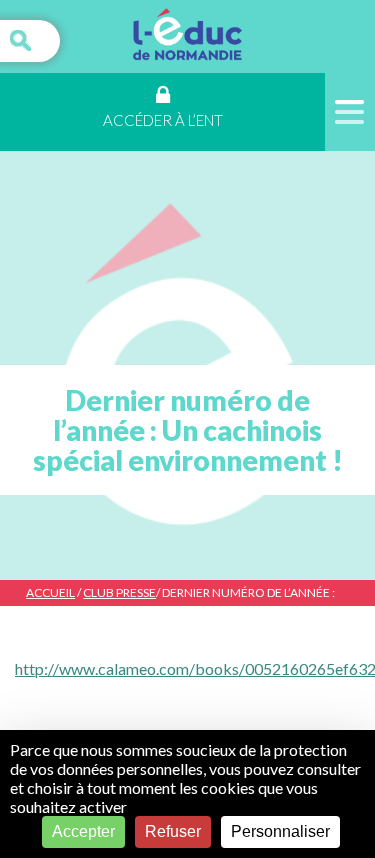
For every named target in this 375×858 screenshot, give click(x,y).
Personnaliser (280, 831)
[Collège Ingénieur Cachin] (187, 36)
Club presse (119, 592)
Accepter (83, 831)
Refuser (173, 831)
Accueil (50, 592)
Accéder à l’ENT (163, 120)
